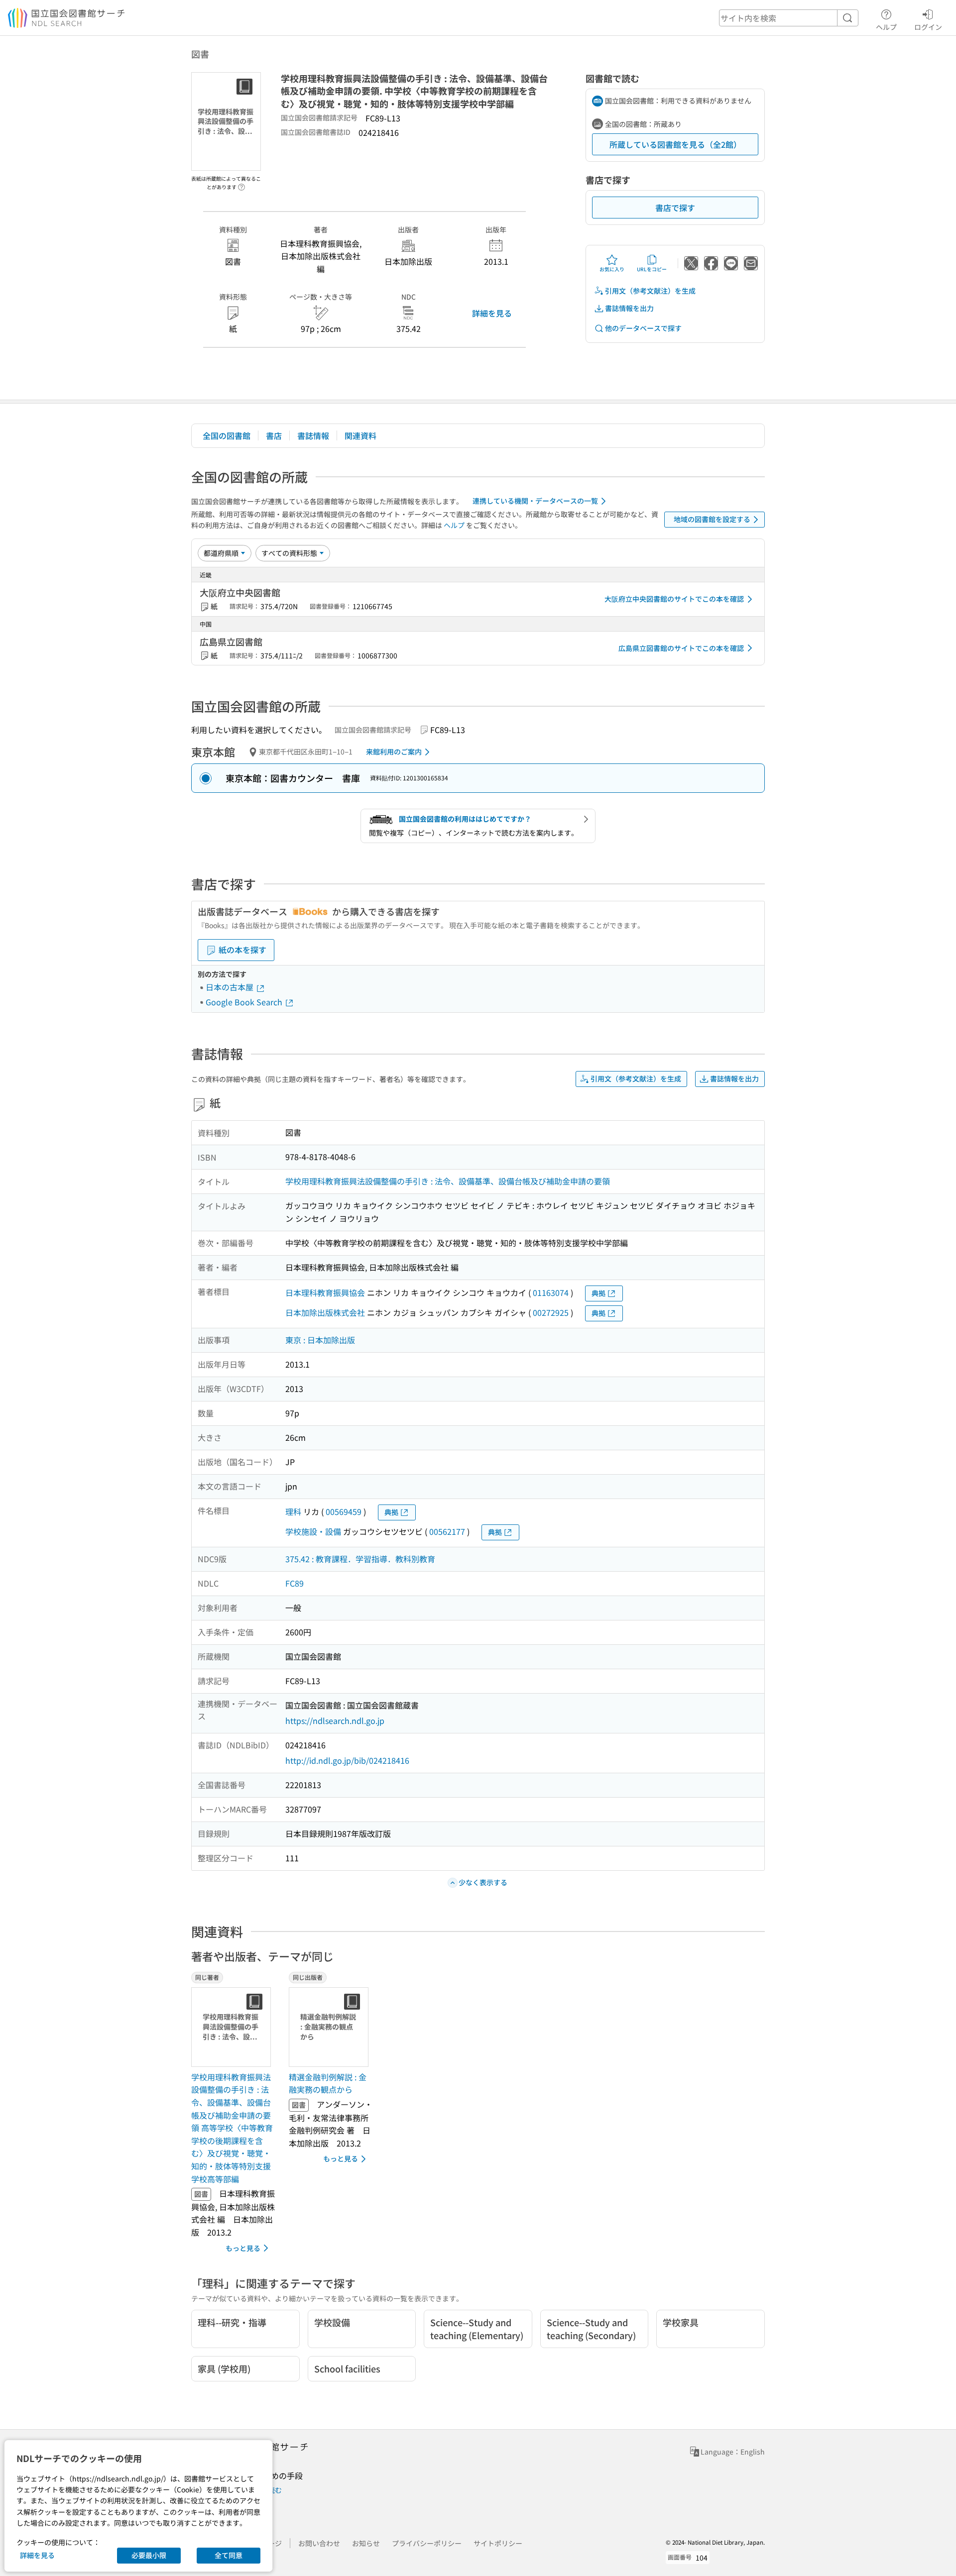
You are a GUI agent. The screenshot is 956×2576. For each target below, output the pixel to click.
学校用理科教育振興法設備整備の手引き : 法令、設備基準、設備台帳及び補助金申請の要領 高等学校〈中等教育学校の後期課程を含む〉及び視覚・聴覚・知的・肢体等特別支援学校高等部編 (232, 2128)
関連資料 (360, 435)
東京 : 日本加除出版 (320, 1340)
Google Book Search (245, 1002)
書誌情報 (313, 435)
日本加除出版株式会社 (325, 1312)
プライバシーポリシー (427, 2543)
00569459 (344, 1511)
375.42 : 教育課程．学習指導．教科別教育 (360, 1559)
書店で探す (675, 208)
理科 (293, 1511)
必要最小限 (149, 2555)
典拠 (598, 1293)
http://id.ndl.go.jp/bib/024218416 (347, 1760)
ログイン (928, 27)
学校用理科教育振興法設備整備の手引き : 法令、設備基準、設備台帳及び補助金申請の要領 (448, 1181)
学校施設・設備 (313, 1531)
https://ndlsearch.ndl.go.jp (335, 1720)
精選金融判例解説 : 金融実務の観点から (328, 2083)
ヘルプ (886, 27)
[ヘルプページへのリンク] (241, 184)
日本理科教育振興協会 (325, 1292)
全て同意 (229, 2555)
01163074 (551, 1292)
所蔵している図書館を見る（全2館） (675, 144)
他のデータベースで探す (643, 328)
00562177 (447, 1531)
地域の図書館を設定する (712, 519)
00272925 (551, 1312)
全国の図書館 (227, 435)
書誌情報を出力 (629, 308)
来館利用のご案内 (394, 751)
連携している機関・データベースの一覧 (535, 501)
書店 (274, 435)
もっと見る (243, 2248)
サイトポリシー (498, 2543)
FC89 (295, 1583)
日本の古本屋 (231, 987)
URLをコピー (652, 269)
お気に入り (612, 269)
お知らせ (366, 2543)
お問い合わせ (319, 2543)
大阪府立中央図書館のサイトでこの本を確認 (674, 599)
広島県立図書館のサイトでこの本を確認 (681, 648)
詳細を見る (492, 313)
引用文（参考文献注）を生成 (650, 291)
